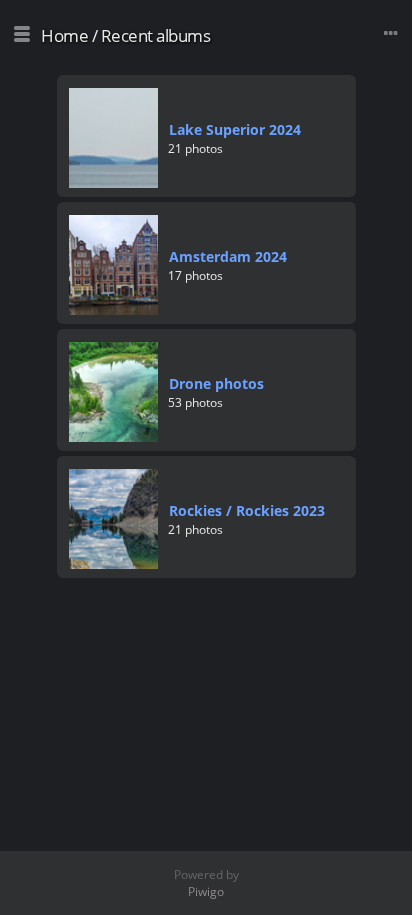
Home (64, 35)
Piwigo (206, 891)
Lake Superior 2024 (235, 129)
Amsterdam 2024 (228, 256)
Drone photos (216, 383)
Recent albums (156, 35)
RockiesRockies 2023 (247, 510)
